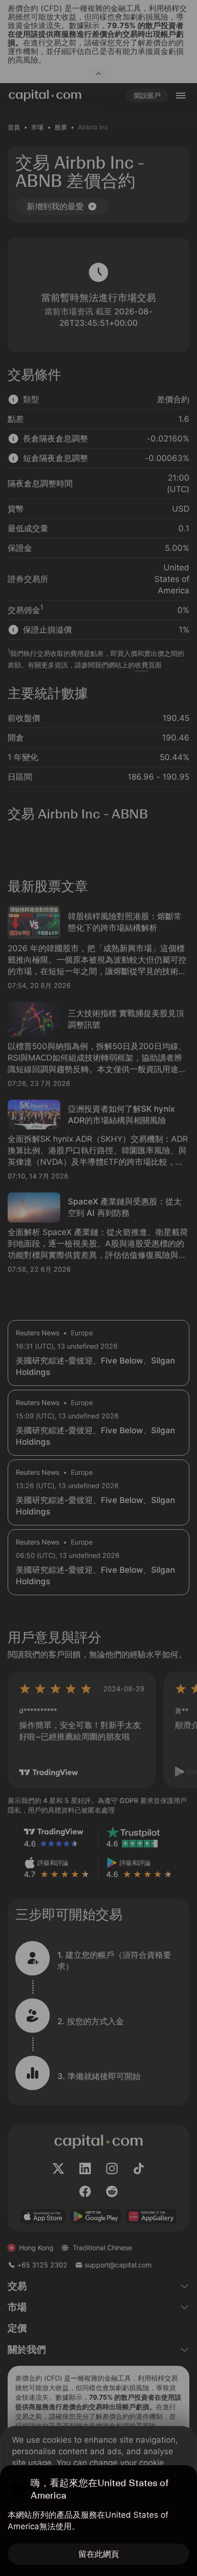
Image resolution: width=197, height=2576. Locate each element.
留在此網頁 (99, 2554)
